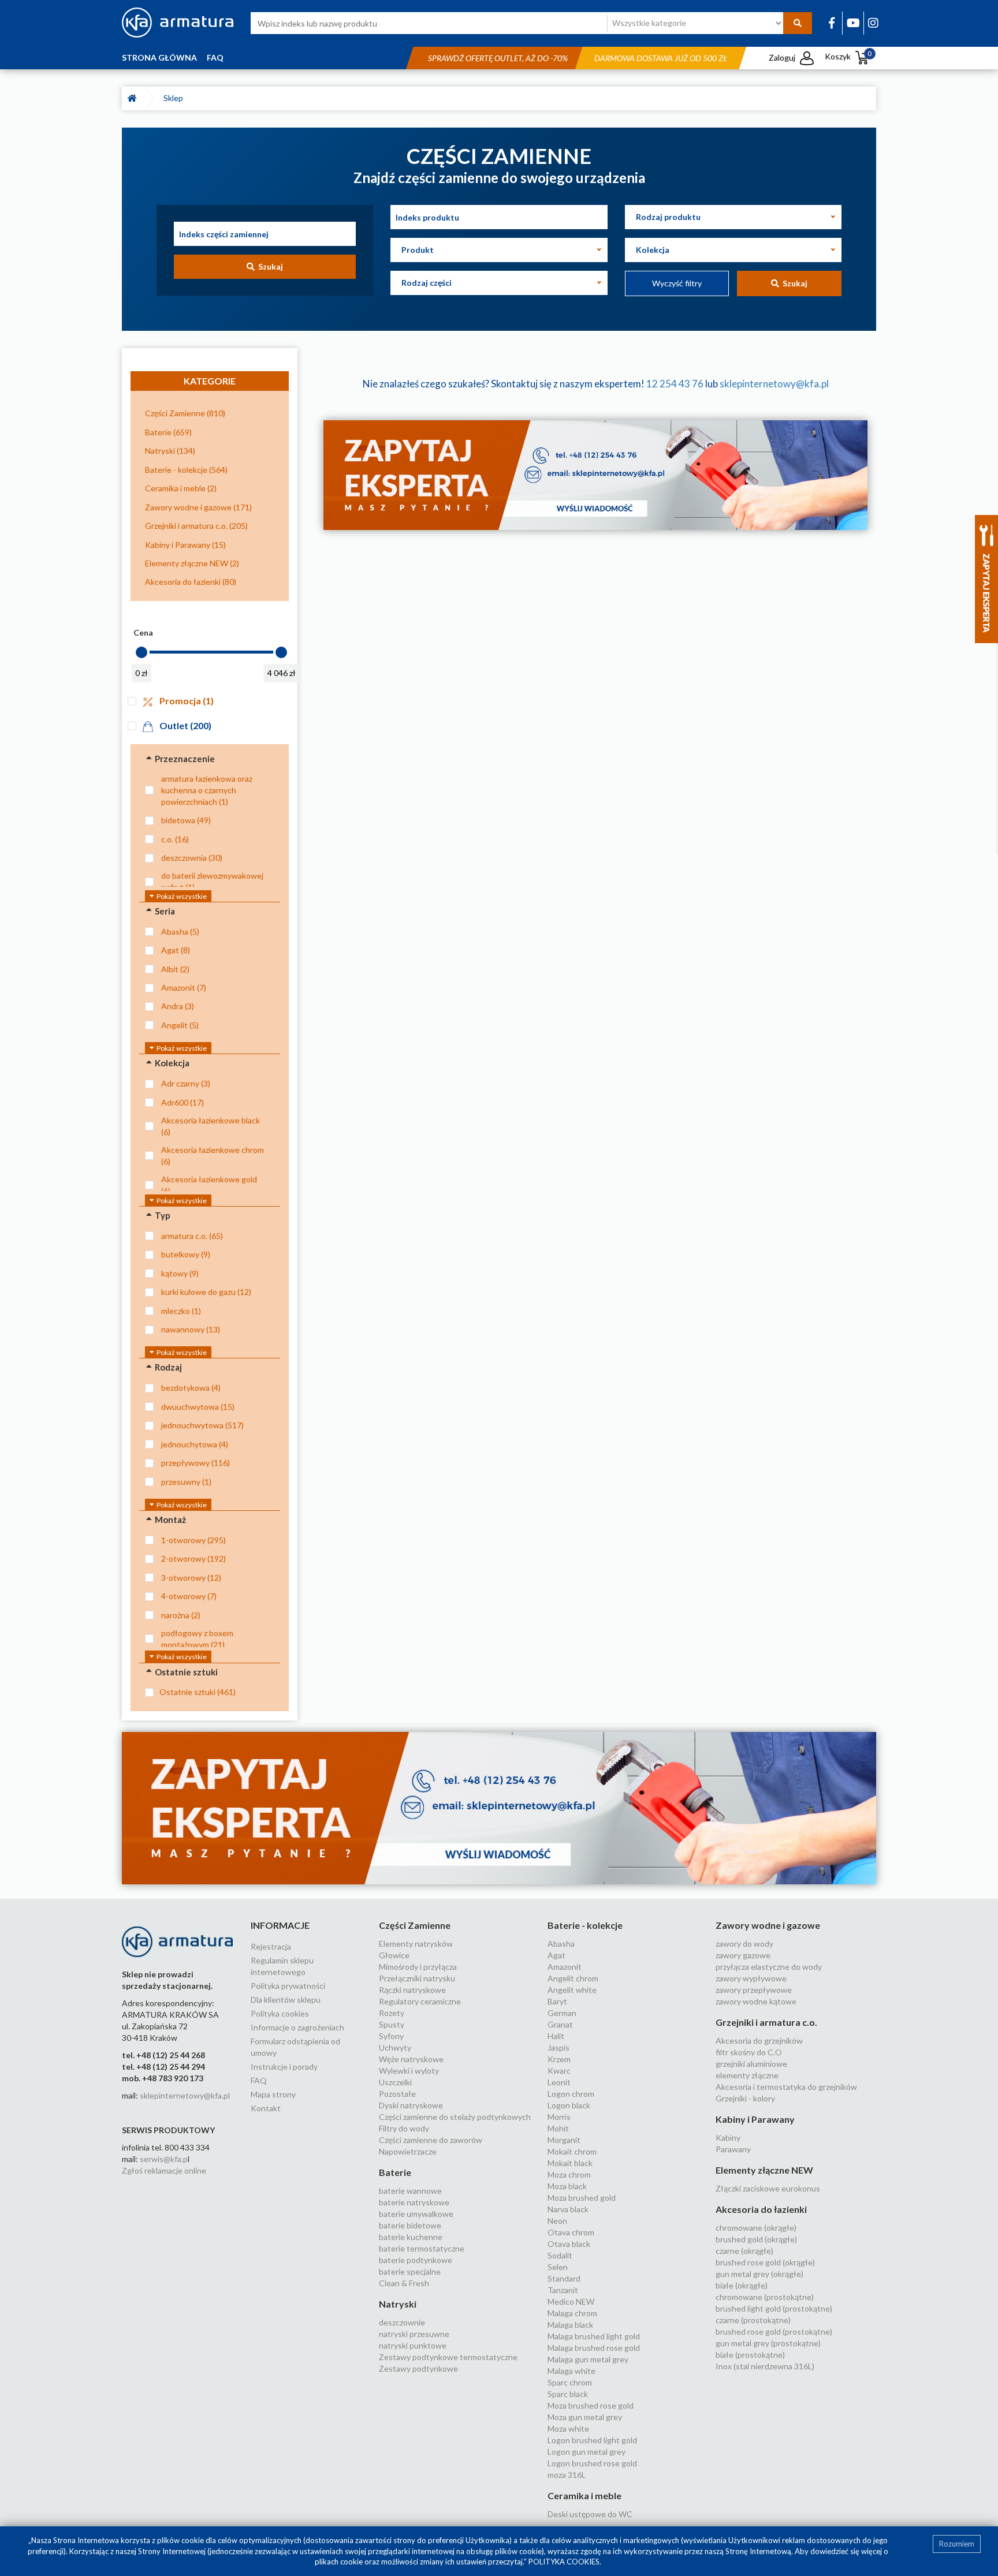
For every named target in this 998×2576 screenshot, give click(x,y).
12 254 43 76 (675, 384)
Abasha (561, 1944)
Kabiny (728, 2138)
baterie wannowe (410, 2191)
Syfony (391, 2036)
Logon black (569, 2105)
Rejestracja (271, 1946)
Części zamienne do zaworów (431, 2140)
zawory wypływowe (751, 1978)
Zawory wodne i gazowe (768, 1925)
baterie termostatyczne (422, 2248)
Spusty (392, 2024)
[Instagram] (873, 23)
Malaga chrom (572, 2313)
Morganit (564, 2140)
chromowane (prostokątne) (765, 2297)
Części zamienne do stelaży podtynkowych (455, 2117)
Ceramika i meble (584, 2495)
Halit (556, 2036)
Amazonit (565, 1967)
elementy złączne (747, 2075)
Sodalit (560, 2255)
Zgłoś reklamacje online (164, 2170)
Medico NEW (571, 2301)
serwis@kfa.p (164, 2159)
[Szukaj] (798, 23)
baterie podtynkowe (416, 2260)
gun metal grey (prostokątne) (768, 2343)
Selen (558, 2267)
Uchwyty (395, 2047)
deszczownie (402, 2322)
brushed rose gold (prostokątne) (774, 2332)
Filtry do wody (404, 2128)
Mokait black (570, 2163)
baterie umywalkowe (416, 2214)
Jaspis (558, 2047)
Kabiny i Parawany (755, 2119)
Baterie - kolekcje (585, 1925)
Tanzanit (563, 2290)
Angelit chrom (573, 1978)
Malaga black (570, 2325)
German (562, 2013)
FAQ (215, 57)
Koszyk (848, 56)
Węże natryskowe (411, 2059)
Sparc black (568, 2394)
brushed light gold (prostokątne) (774, 2308)
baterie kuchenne (411, 2237)
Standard (564, 2278)
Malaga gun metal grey (588, 2359)
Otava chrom (571, 2232)
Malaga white (571, 2371)
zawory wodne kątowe (756, 2001)
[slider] (141, 652)
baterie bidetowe (410, 2225)
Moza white (568, 2428)
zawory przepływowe (754, 1990)
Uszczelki (395, 2082)
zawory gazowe (743, 1955)
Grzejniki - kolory (745, 2098)
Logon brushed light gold (592, 2440)
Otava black (569, 2244)
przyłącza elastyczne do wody (769, 1967)
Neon (557, 2221)
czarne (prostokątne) (753, 2320)
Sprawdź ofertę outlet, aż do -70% (498, 58)
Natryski (398, 2304)
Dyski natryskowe (411, 2105)
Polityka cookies (280, 2013)
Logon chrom (571, 2094)
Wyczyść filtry (677, 283)
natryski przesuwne (414, 2334)
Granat (560, 2024)
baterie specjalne (410, 2271)
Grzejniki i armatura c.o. (766, 2022)
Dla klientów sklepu (286, 2000)
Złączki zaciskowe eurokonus (768, 2188)
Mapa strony (273, 2094)
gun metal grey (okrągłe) (759, 2274)
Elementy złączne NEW (764, 2170)
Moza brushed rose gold (591, 2405)
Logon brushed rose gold (592, 2463)
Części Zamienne (415, 1925)
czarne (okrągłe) (744, 2251)
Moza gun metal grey (585, 2417)
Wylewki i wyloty (409, 2071)
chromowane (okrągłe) (756, 2228)
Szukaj (269, 266)
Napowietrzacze (408, 2151)
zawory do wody (744, 1944)
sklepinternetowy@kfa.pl (774, 384)
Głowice (394, 1955)
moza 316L (567, 2475)
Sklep (175, 98)
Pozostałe (397, 2094)
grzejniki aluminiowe (751, 2064)
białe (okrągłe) (742, 2285)
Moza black (567, 2186)
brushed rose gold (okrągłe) (765, 2262)
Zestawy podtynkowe (418, 2368)
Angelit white (572, 1990)
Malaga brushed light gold (594, 2336)
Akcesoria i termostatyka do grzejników (786, 2087)
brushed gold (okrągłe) (756, 2239)
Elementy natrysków (416, 1944)
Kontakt (266, 2108)
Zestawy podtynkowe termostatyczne (448, 2357)
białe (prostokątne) (750, 2355)
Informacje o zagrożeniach (297, 2027)
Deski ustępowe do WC (590, 2514)
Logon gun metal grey (586, 2452)
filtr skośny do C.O (749, 2052)
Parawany (733, 2149)
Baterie (395, 2172)
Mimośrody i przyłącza (418, 1967)
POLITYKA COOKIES (564, 2562)
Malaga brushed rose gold (594, 2348)
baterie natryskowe (414, 2202)
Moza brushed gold (582, 2198)
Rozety (392, 2013)
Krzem (559, 2059)
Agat (556, 1955)
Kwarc (559, 2071)
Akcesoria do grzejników (759, 2041)
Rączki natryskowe (412, 1990)
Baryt (557, 2001)
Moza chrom (569, 2174)
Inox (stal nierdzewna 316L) (765, 2366)
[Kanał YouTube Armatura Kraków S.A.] (853, 23)
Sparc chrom (570, 2382)
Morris (559, 2117)
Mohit (558, 2128)
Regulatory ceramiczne (420, 2001)
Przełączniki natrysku (417, 1978)
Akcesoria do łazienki (761, 2209)
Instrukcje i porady (284, 2067)
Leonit (559, 2082)
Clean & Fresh (404, 2283)
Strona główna (159, 57)
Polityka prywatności (288, 1986)
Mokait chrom (572, 2151)
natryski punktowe (413, 2345)
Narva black (568, 2209)
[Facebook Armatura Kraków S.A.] (832, 23)
